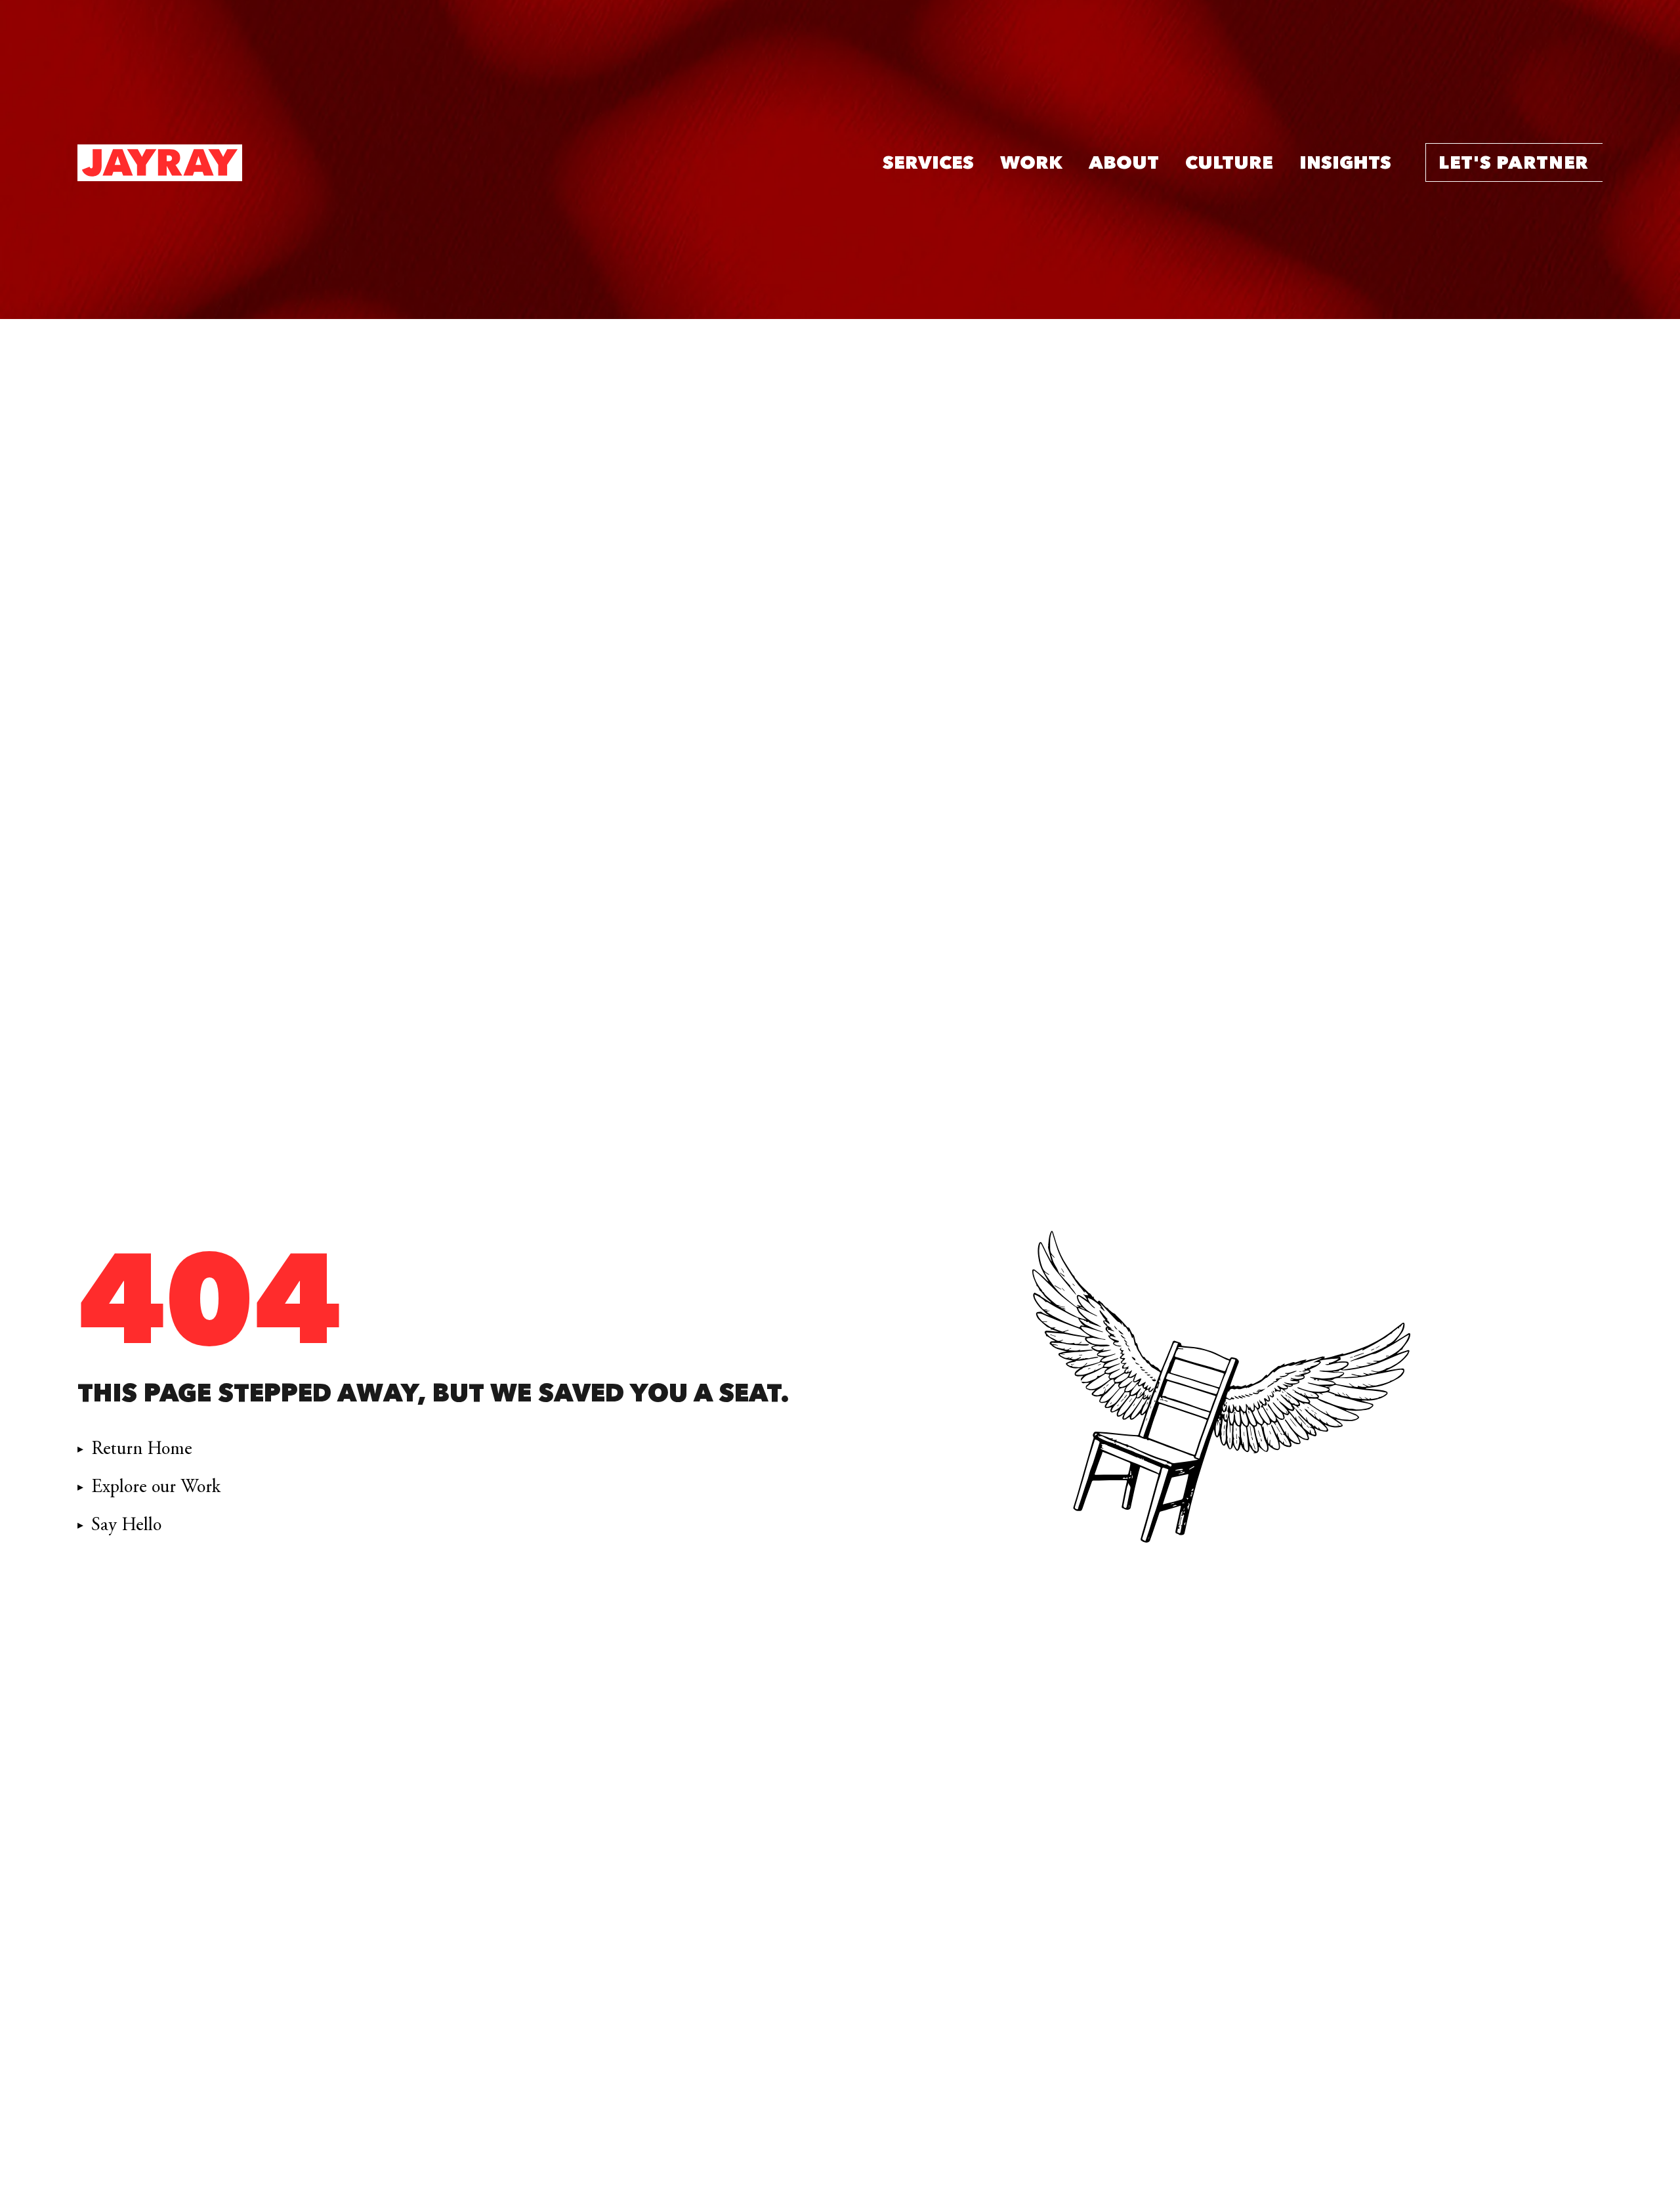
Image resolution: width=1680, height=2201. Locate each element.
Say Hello (126, 1525)
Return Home (142, 1449)
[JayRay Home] (160, 163)
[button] (928, 163)
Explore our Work (156, 1487)
